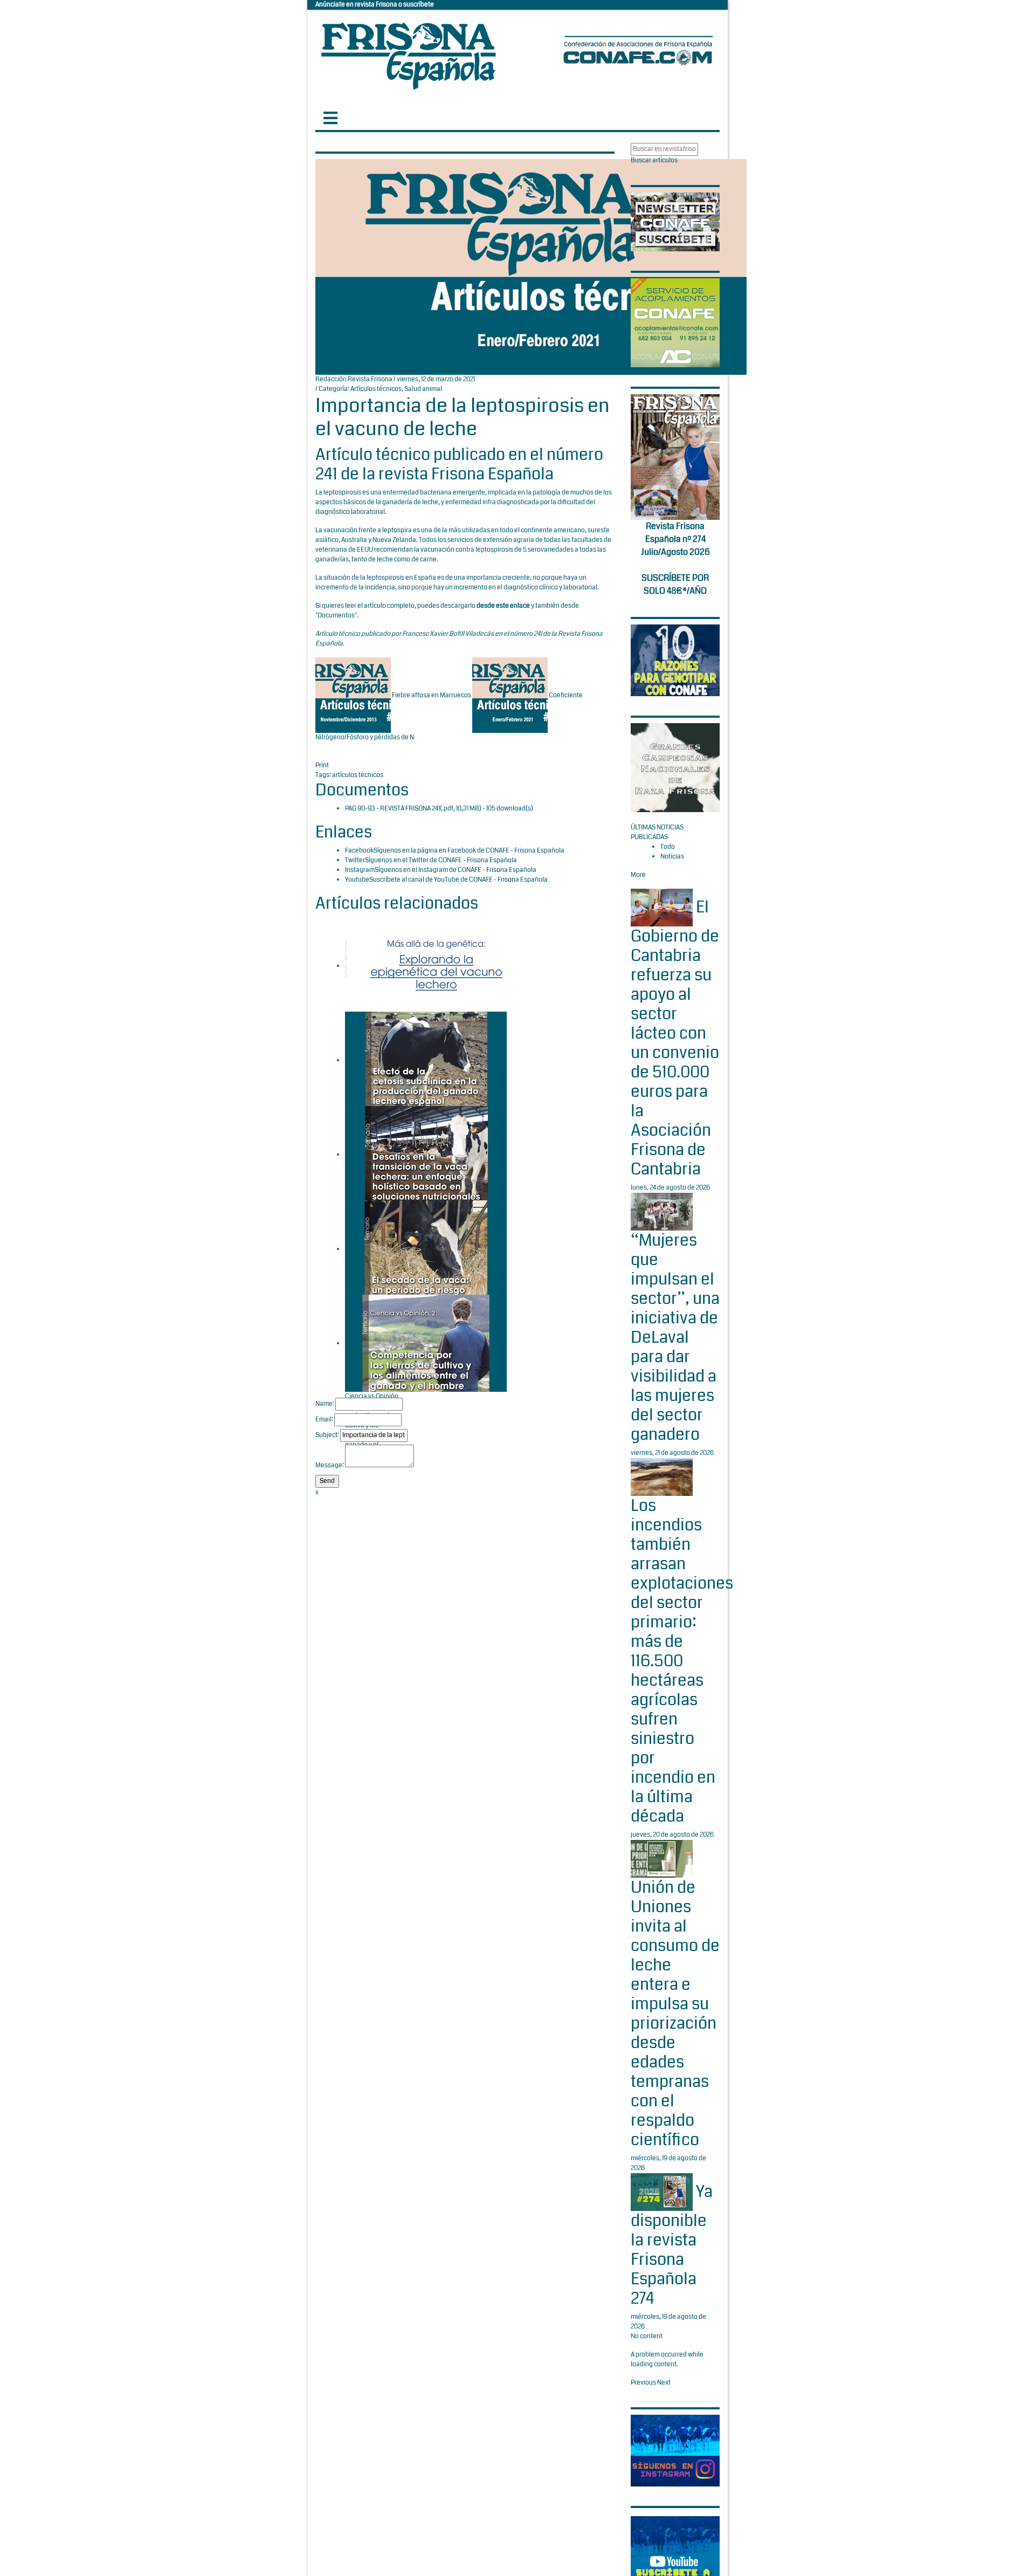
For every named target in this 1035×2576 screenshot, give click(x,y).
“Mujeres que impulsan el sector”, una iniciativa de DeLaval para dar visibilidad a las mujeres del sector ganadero (675, 1337)
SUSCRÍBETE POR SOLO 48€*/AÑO (675, 584)
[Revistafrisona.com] (409, 54)
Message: (330, 1465)
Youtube (357, 880)
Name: (325, 1404)
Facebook (359, 851)
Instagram (360, 870)
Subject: (327, 1435)
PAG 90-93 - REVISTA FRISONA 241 (392, 809)
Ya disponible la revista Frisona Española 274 (672, 2245)
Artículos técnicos (376, 389)
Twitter (355, 860)
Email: (324, 1420)
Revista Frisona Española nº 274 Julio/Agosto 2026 (675, 539)
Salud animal (423, 389)
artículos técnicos (358, 775)
